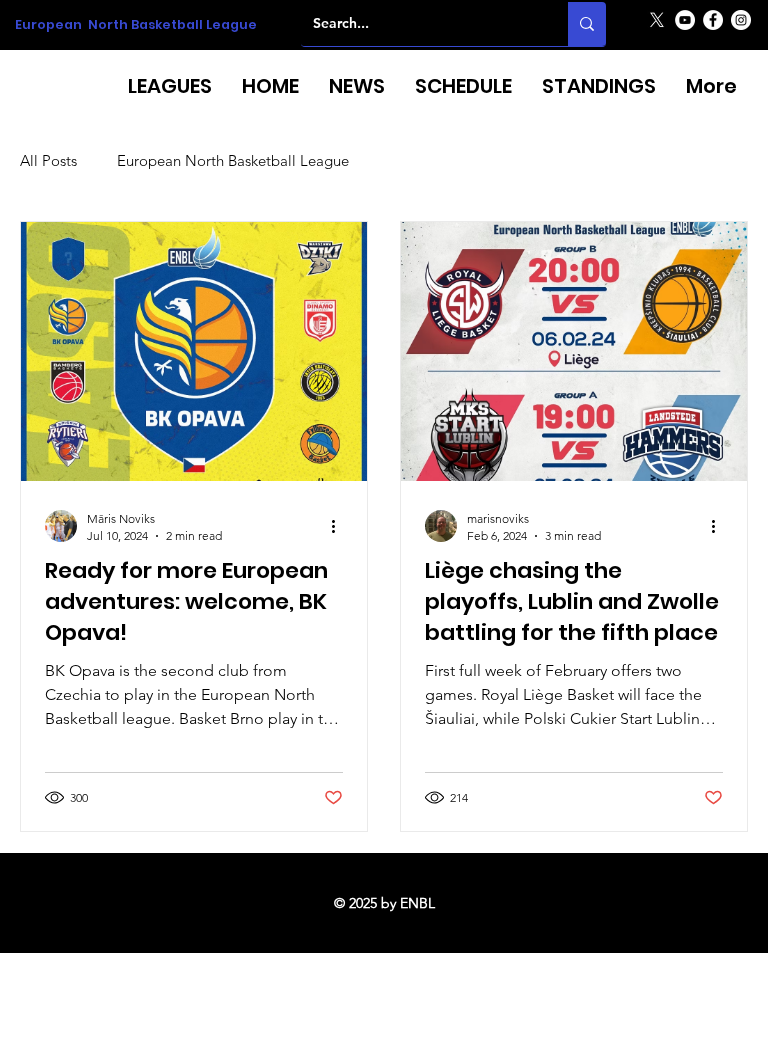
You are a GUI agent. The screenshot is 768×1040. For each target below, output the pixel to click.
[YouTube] (685, 20)
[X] (657, 20)
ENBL (417, 903)
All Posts (48, 161)
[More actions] (340, 526)
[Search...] (587, 24)
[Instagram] (741, 20)
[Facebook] (713, 20)
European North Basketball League (136, 24)
